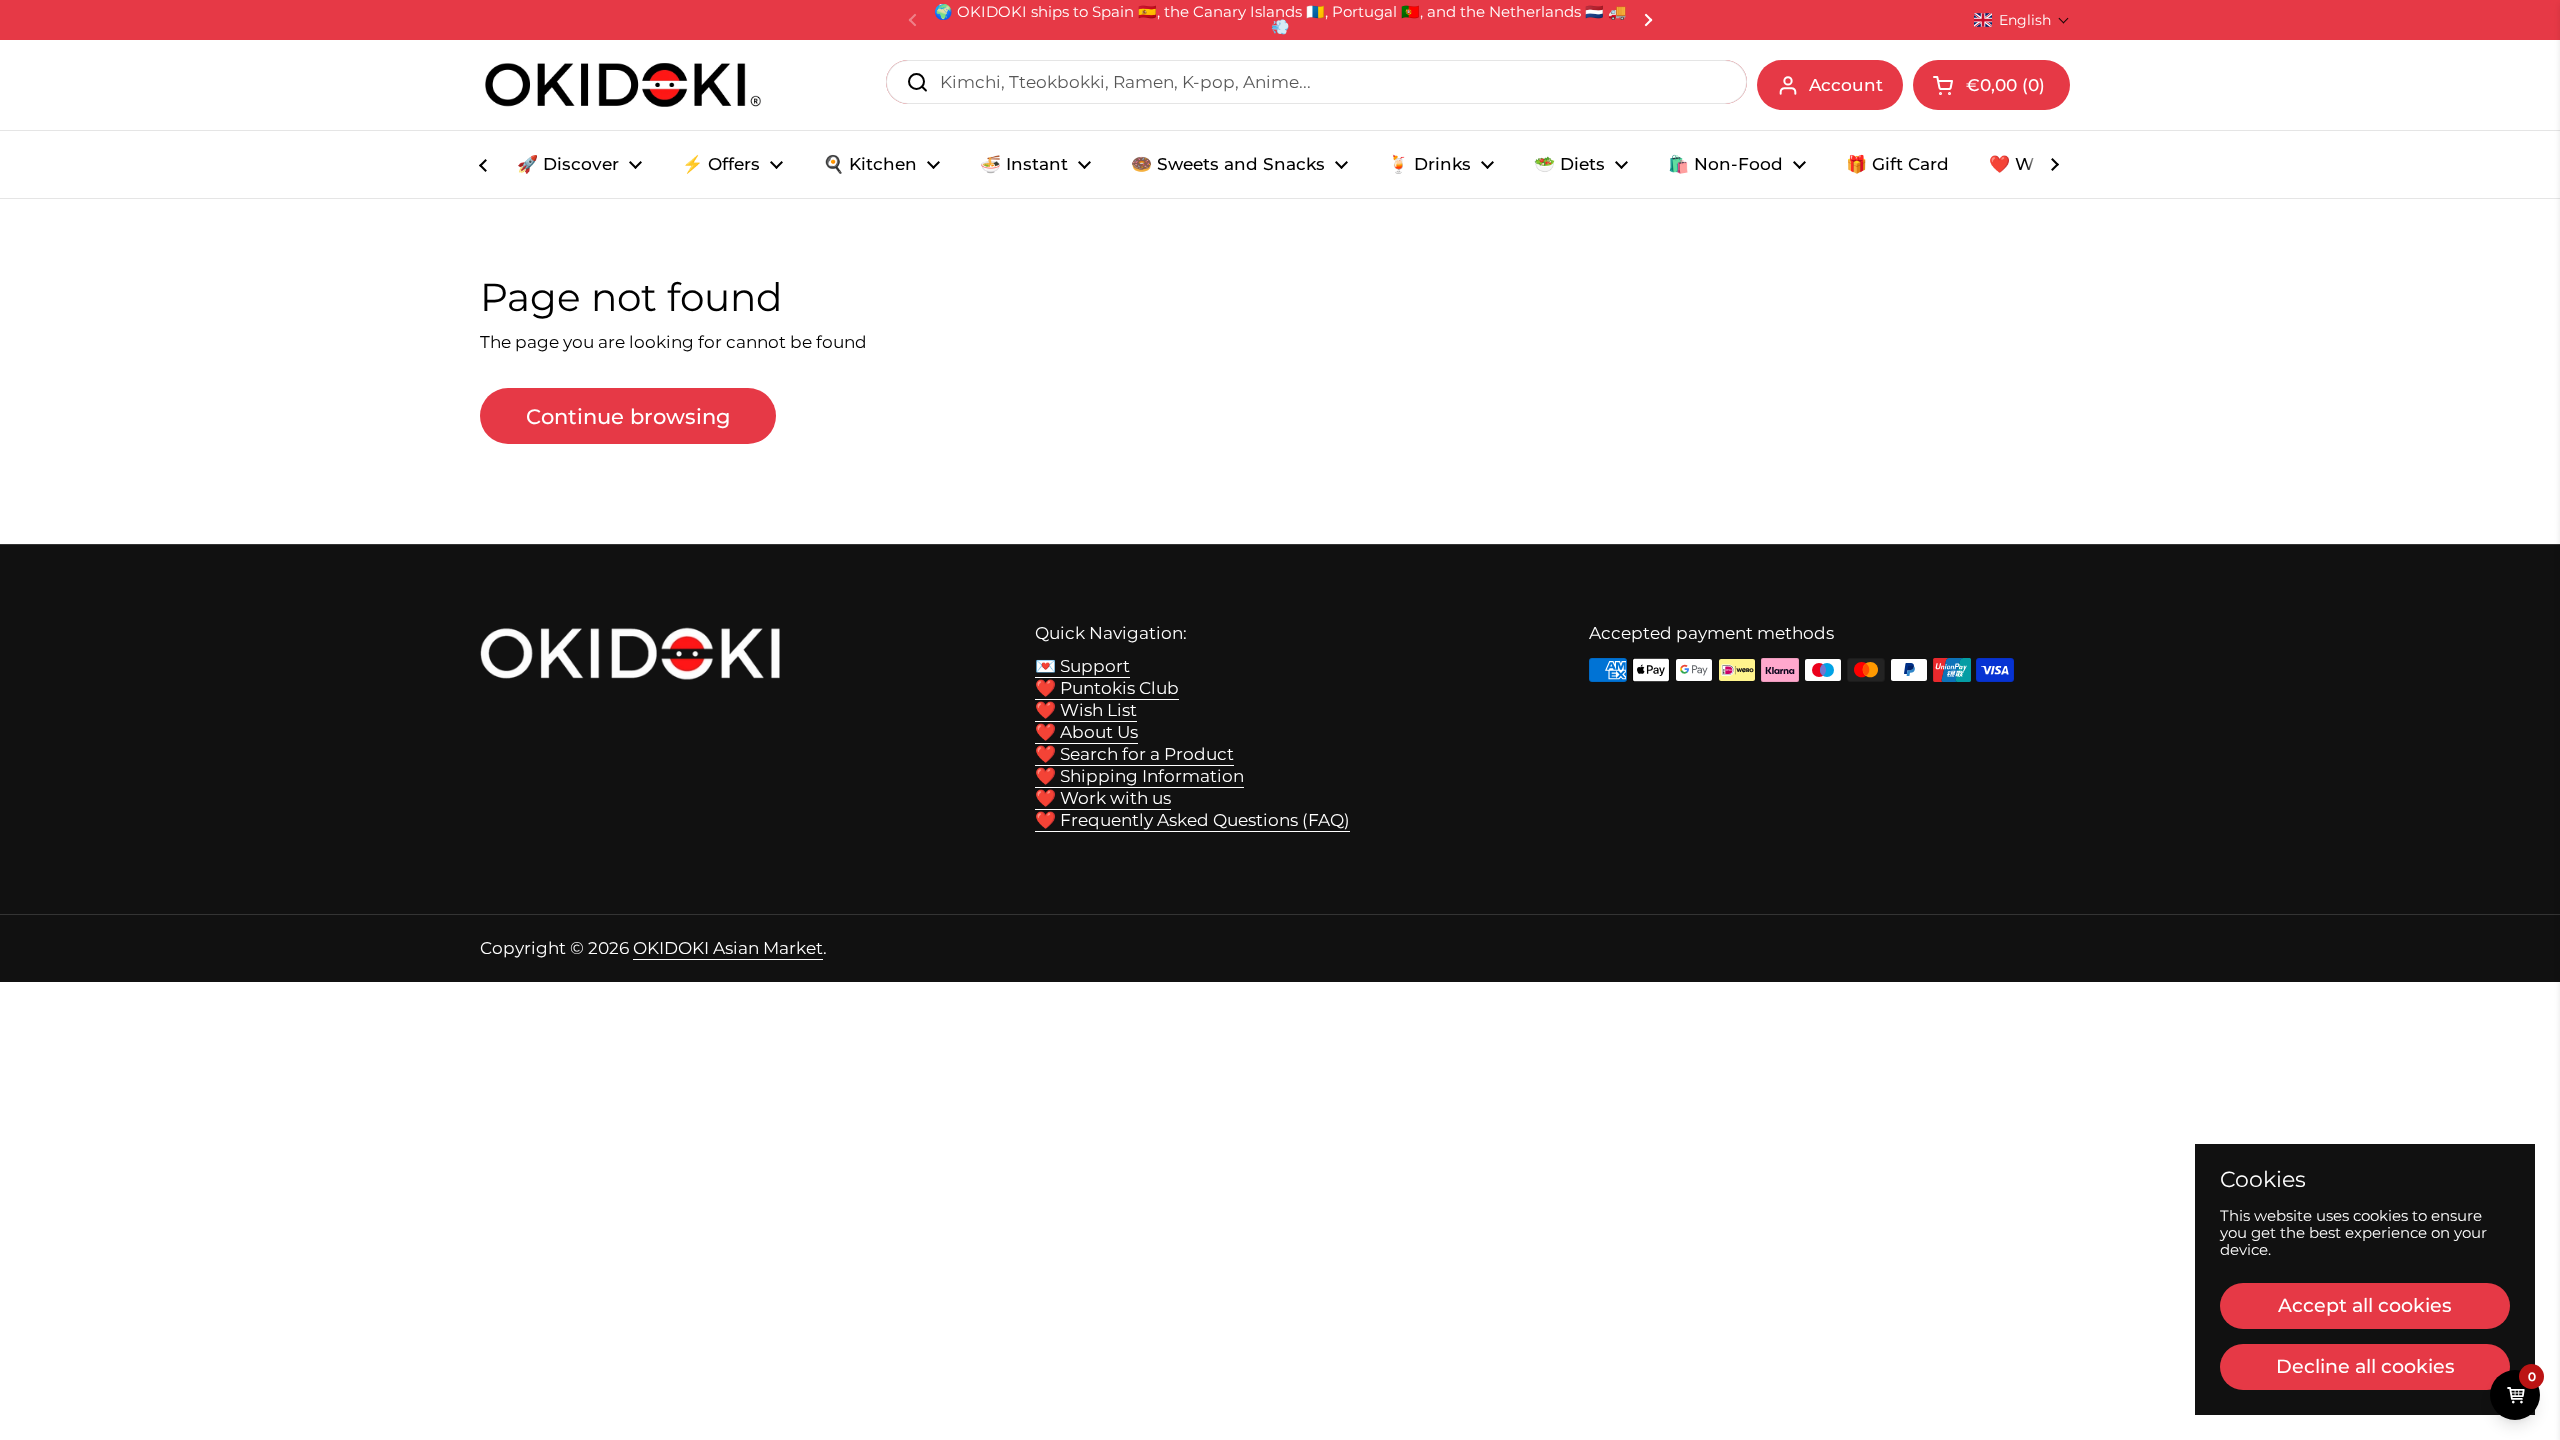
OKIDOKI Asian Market (728, 948)
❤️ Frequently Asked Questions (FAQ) (1192, 820)
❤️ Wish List (1086, 710)
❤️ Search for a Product (1134, 754)
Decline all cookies (2365, 1366)
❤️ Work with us (1103, 798)
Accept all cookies (2365, 1305)
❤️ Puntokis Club (1107, 688)
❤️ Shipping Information (1139, 776)
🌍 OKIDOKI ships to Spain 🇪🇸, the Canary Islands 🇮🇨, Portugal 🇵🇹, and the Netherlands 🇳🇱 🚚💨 (1280, 20)
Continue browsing (628, 416)
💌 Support (1082, 666)
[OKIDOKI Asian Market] (623, 85)
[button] (2022, 20)
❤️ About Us (1086, 732)
